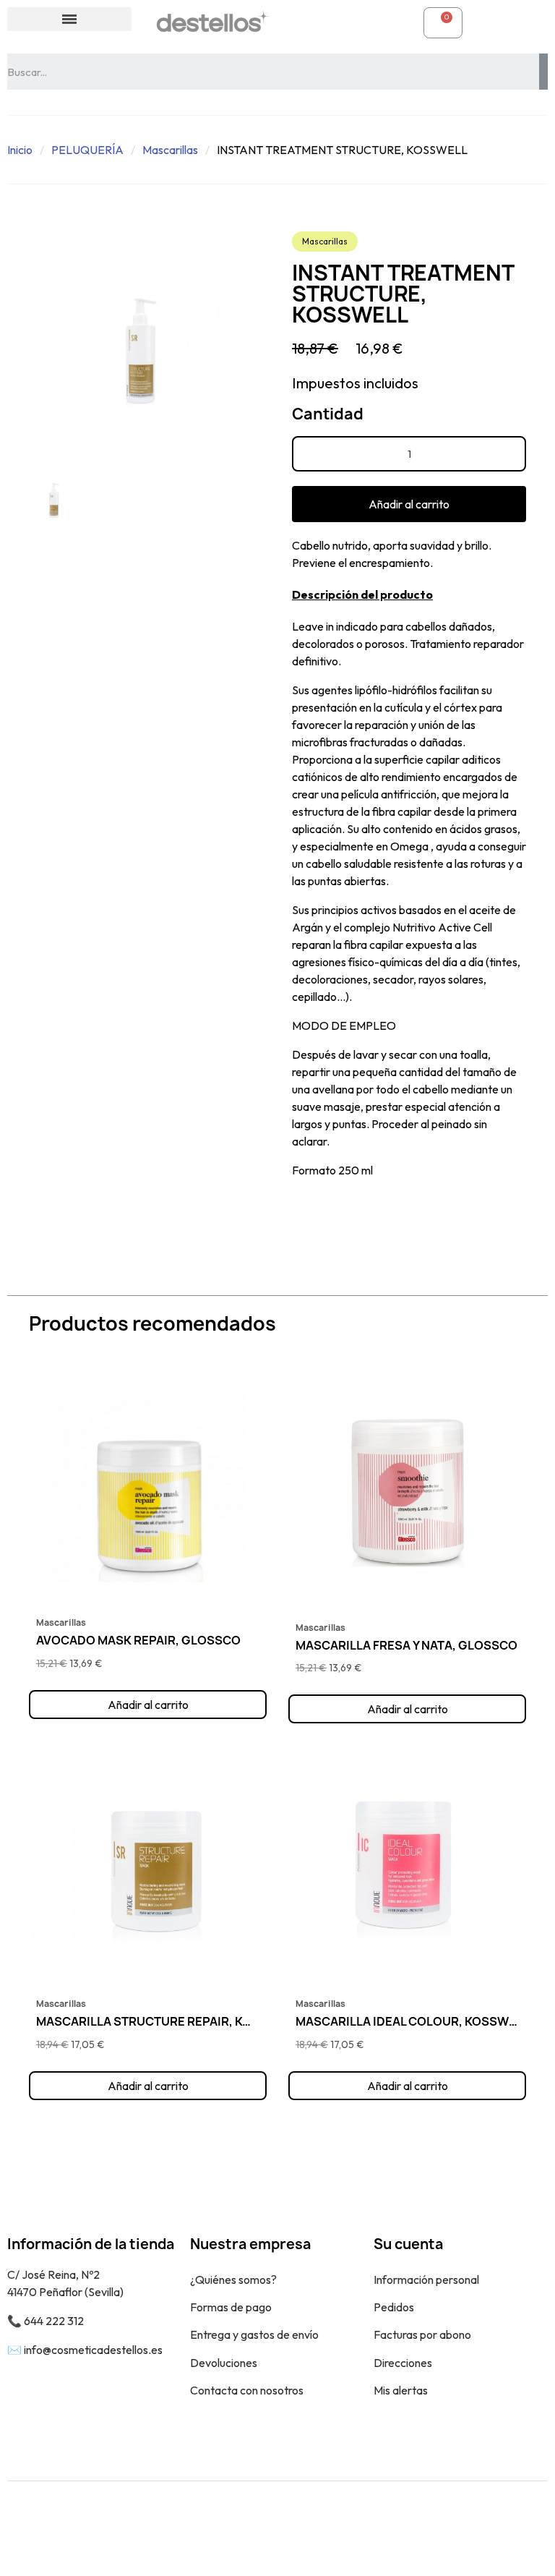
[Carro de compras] (443, 23)
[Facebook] (494, 2528)
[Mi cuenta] (304, 22)
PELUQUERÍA (87, 150)
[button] (409, 504)
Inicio (20, 150)
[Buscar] (543, 72)
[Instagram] (526, 2528)
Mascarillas (170, 150)
